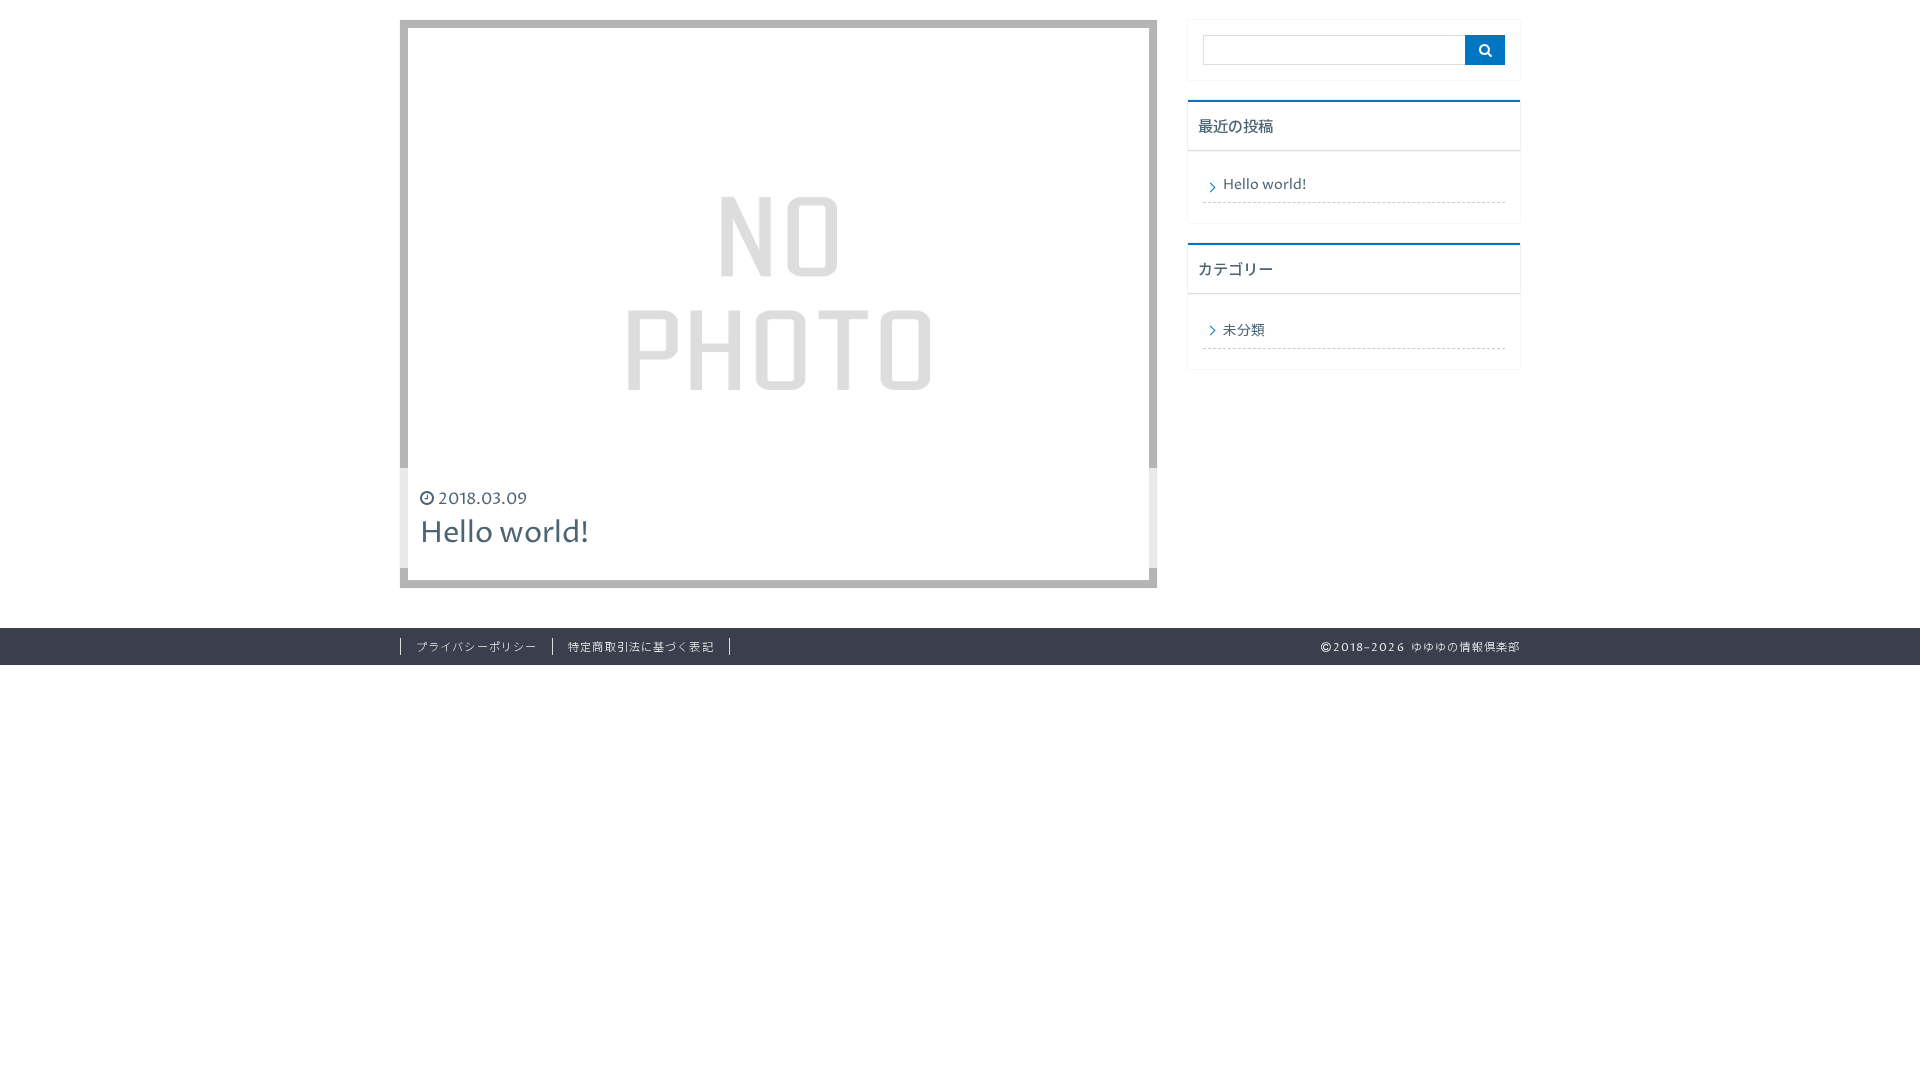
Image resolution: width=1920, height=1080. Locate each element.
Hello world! (1264, 185)
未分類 (1244, 331)
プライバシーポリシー (476, 647)
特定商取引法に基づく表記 (640, 647)
